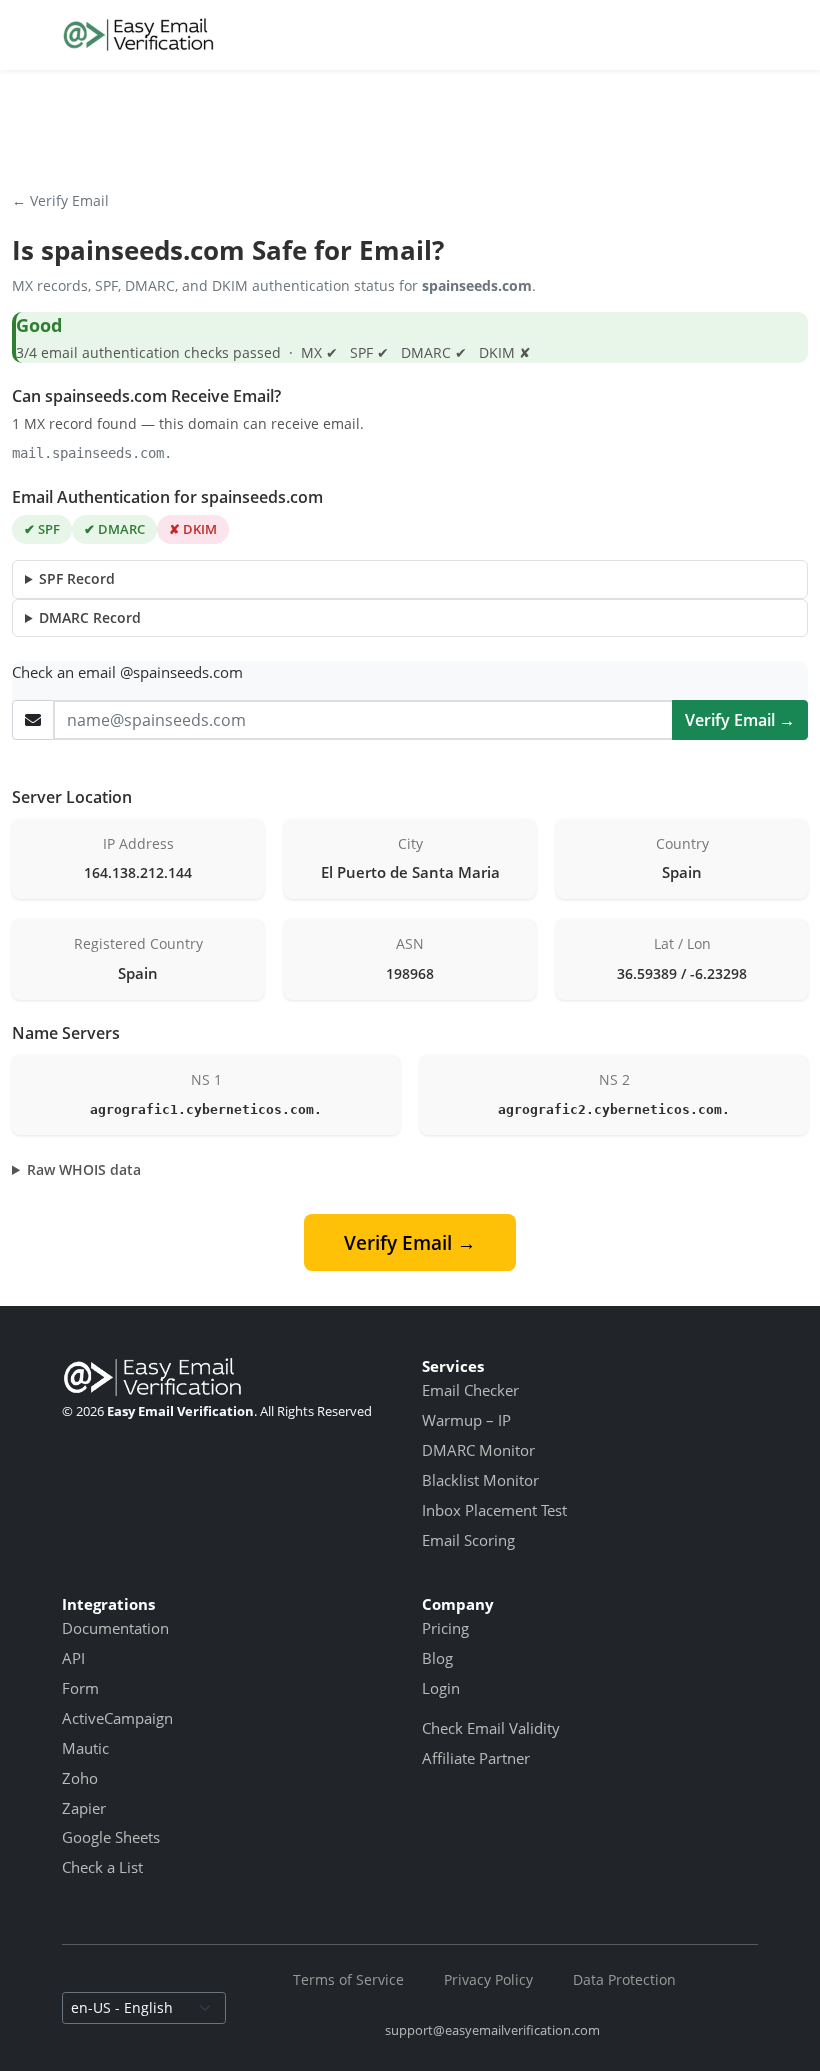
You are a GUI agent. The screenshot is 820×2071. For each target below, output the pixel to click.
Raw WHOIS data (84, 1169)
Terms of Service (348, 1979)
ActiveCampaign (117, 1718)
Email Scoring (468, 1540)
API (73, 1658)
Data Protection (624, 1979)
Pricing (445, 1628)
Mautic (85, 1748)
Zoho (80, 1778)
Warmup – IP (466, 1420)
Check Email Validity (491, 1728)
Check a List (102, 1867)
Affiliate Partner (476, 1758)
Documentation (115, 1628)
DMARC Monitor (478, 1450)
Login (441, 1688)
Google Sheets (111, 1837)
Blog (437, 1658)
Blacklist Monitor (480, 1480)
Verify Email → (740, 720)
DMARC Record (90, 617)
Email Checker (470, 1390)
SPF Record (77, 578)
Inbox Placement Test (494, 1510)
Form (80, 1688)
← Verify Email (60, 200)
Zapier (84, 1808)
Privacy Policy (488, 1979)
